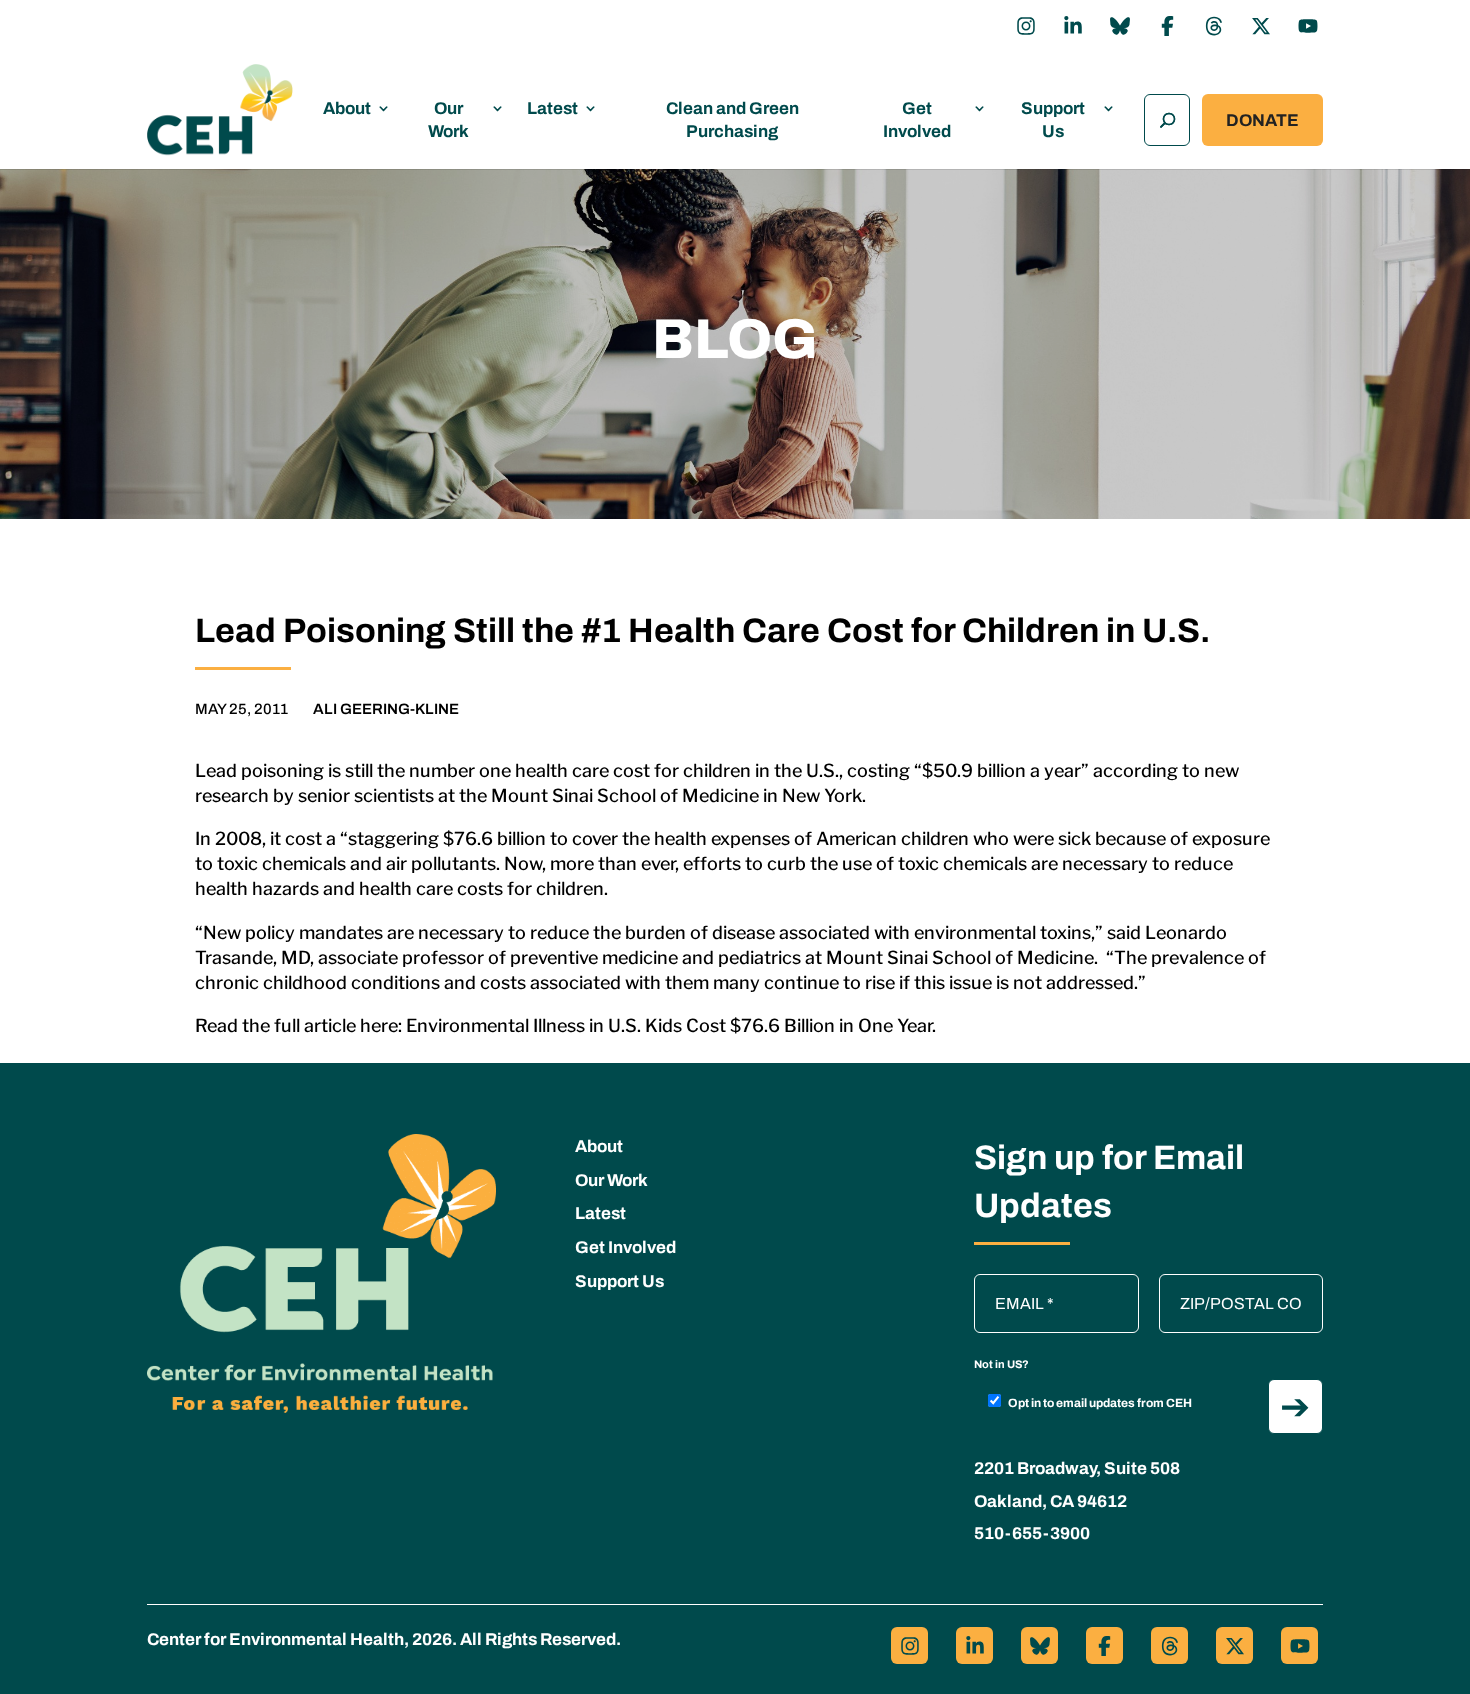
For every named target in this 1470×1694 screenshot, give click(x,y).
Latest (552, 108)
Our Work (448, 120)
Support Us (1053, 120)
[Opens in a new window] (1026, 26)
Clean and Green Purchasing (732, 120)
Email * (1009, 1284)
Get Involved (917, 120)
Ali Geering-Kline (386, 709)
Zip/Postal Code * (1228, 1284)
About (347, 108)
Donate (1262, 120)
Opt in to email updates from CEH (1100, 1403)
